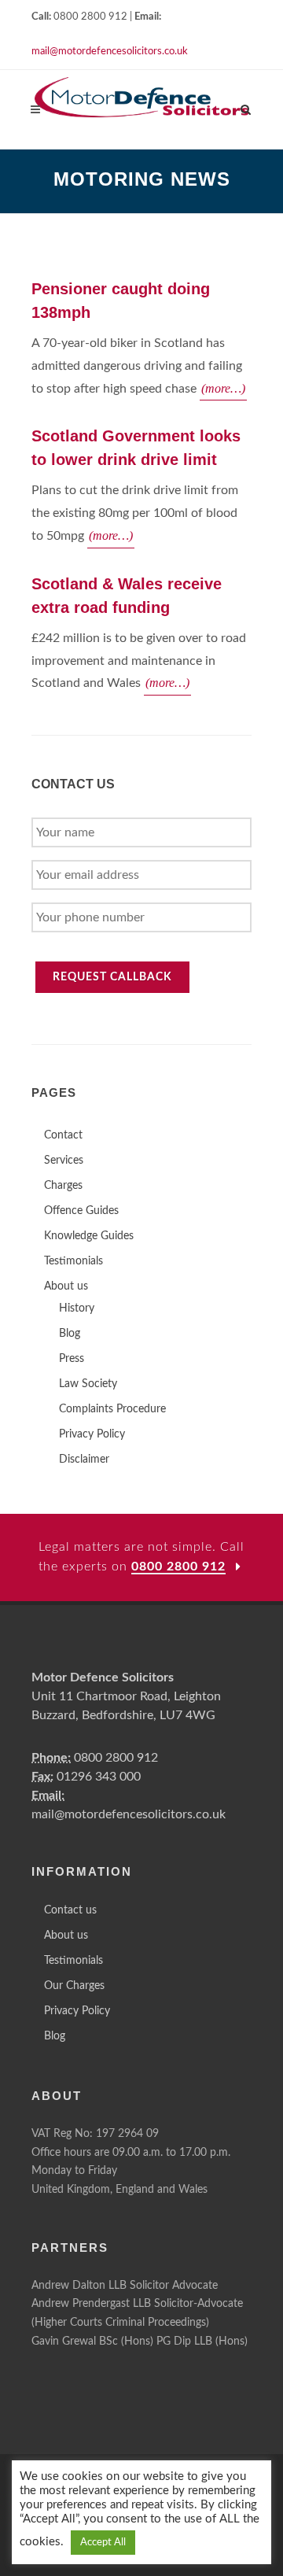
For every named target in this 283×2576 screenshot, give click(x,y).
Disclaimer (84, 1460)
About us (66, 1286)
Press (72, 1359)
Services (64, 1161)
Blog (70, 1334)
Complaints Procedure (112, 1409)
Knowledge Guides (89, 1236)
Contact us (70, 1910)
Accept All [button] (103, 2543)
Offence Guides (81, 1211)
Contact (63, 1135)
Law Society (88, 1384)
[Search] (246, 107)
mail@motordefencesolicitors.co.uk (110, 52)
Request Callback (112, 977)
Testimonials (74, 1261)
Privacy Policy (92, 1434)
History (77, 1308)
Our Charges (74, 1986)
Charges (63, 1186)
